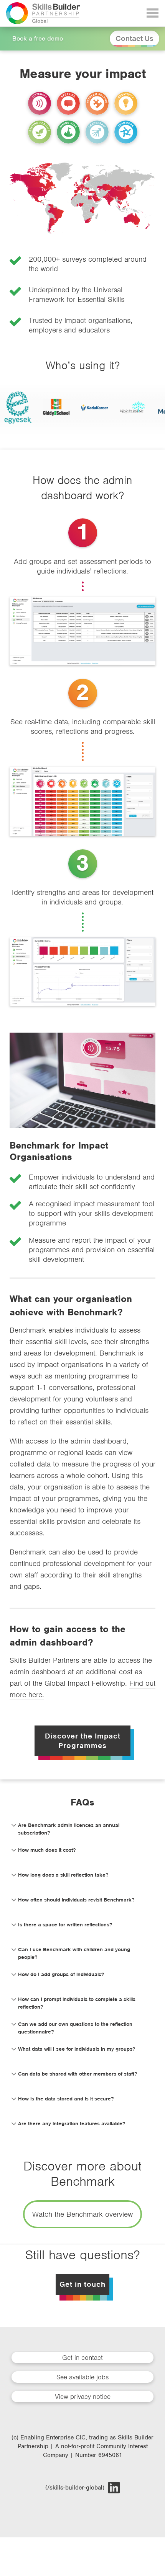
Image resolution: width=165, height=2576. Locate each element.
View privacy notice (83, 2397)
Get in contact (82, 2358)
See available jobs (82, 2377)
